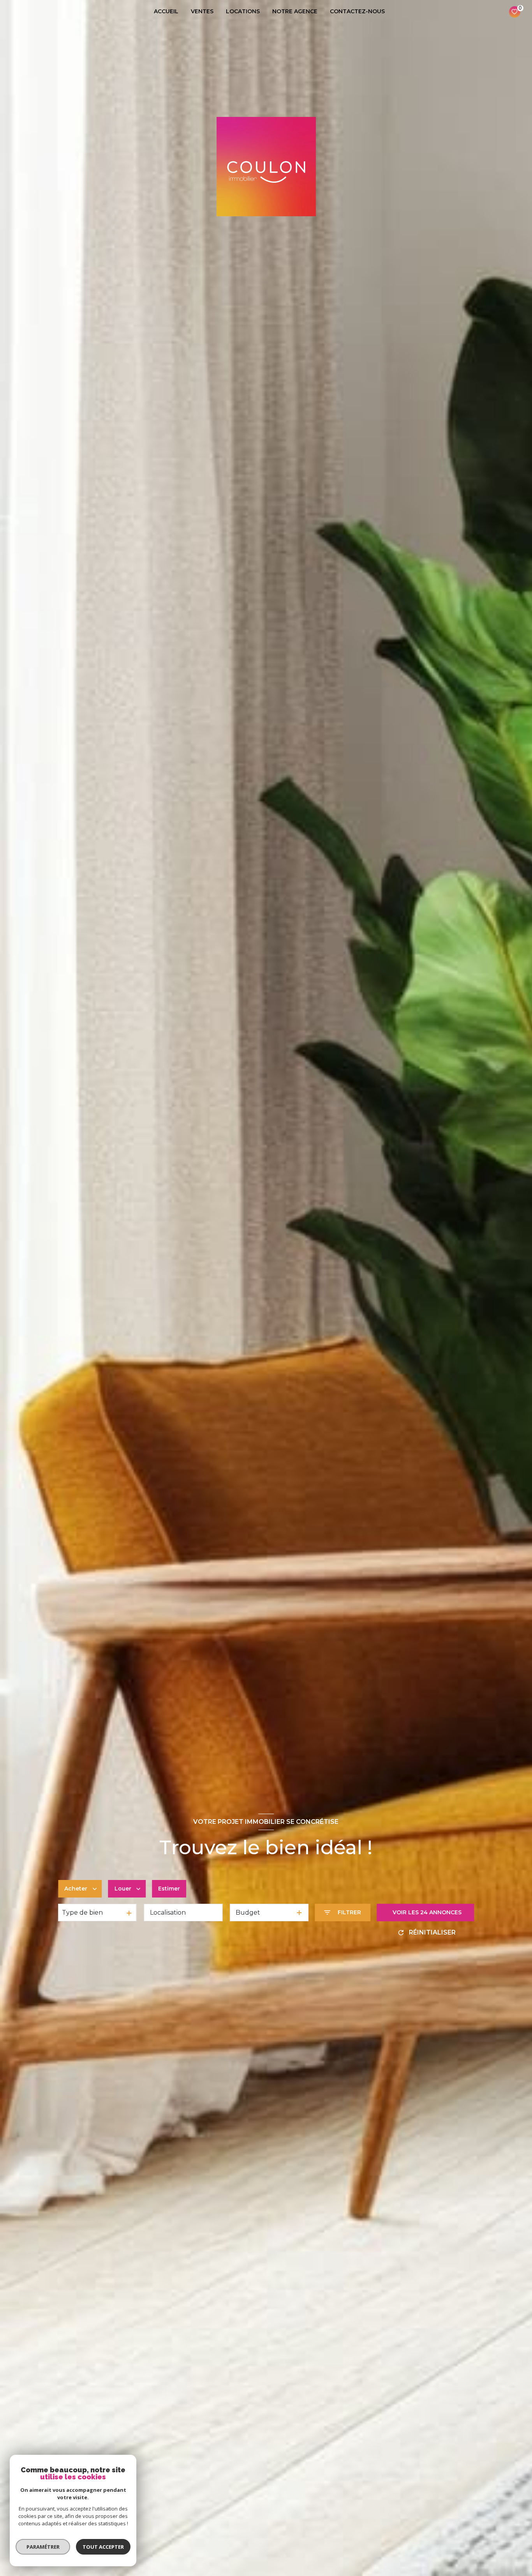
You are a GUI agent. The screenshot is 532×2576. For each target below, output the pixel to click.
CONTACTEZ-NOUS (357, 11)
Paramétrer (43, 2547)
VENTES (202, 11)
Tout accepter (103, 2547)
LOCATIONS (243, 11)
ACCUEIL (166, 11)
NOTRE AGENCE (295, 11)
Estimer (169, 1889)
